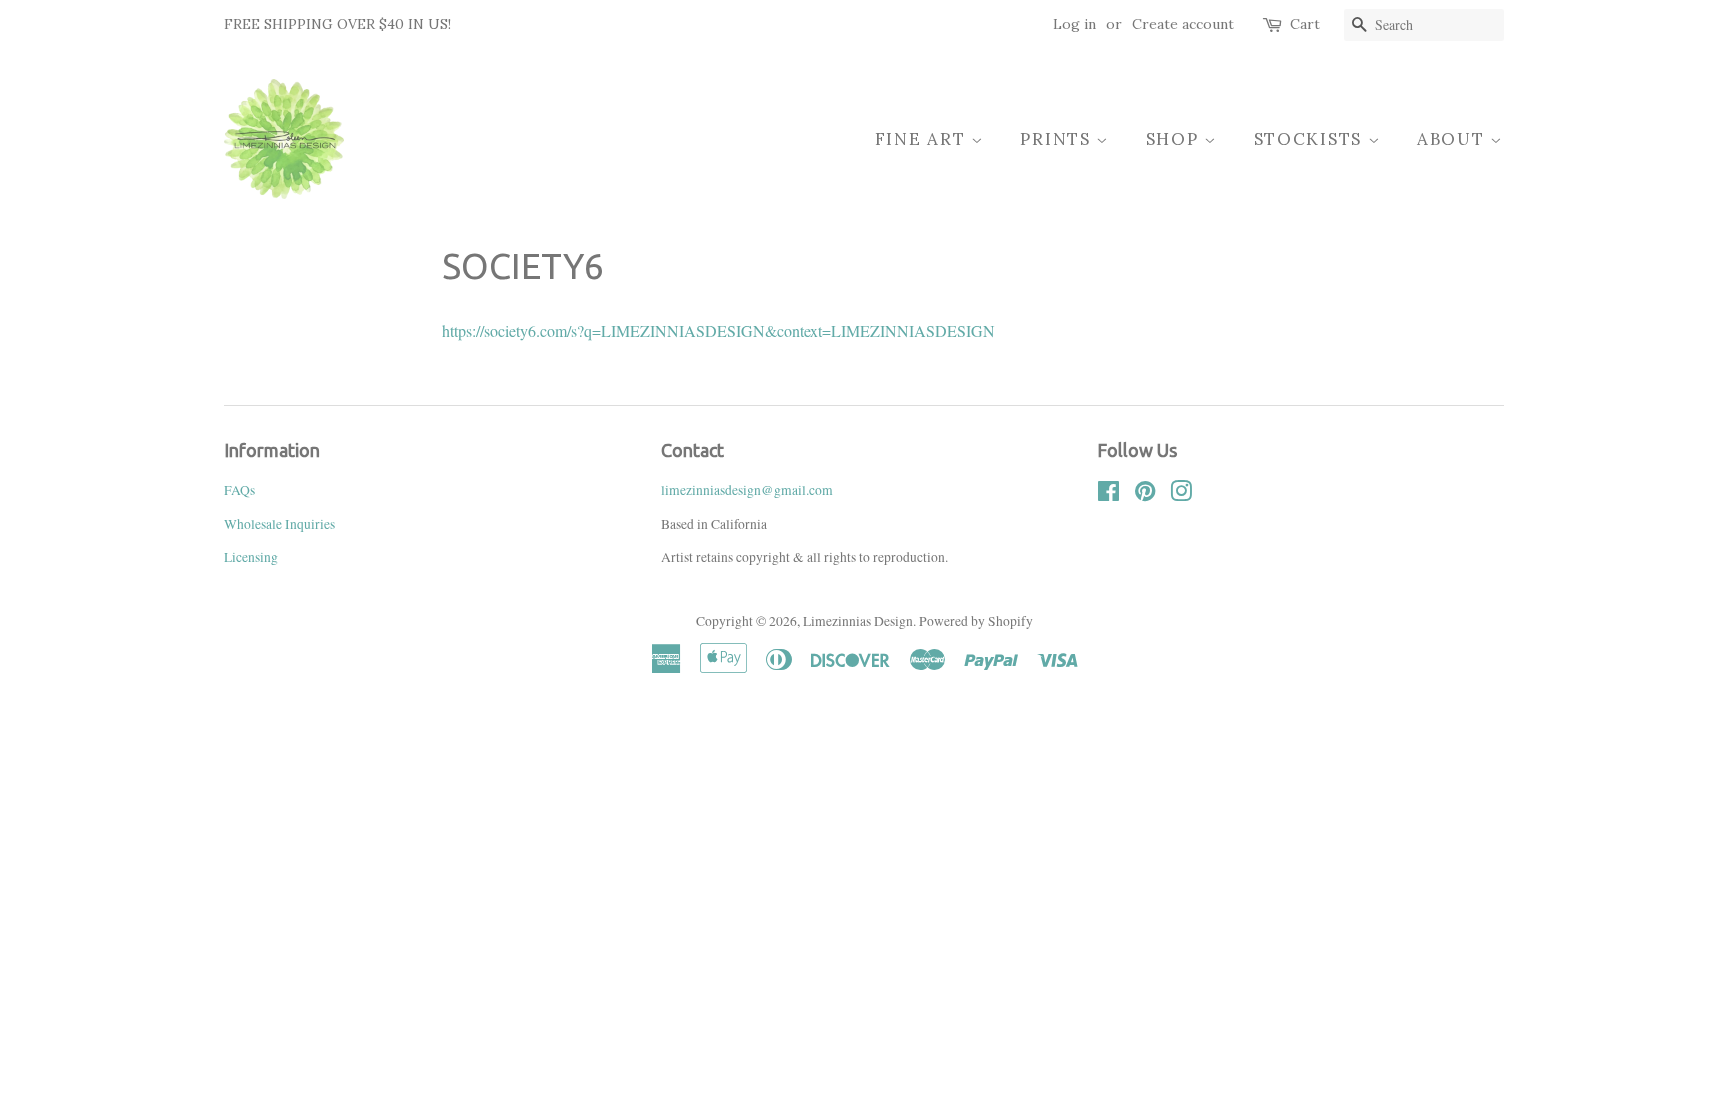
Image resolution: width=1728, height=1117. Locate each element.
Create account (1183, 24)
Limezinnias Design (858, 621)
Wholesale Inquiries (279, 524)
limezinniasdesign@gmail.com (747, 490)
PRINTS (1058, 139)
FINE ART (923, 139)
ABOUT (1453, 139)
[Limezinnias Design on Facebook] (1108, 495)
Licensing (251, 557)
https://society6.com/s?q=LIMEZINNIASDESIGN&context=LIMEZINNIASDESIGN (718, 330)
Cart (1305, 24)
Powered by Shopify (976, 621)
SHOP (1175, 139)
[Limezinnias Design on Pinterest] (1145, 495)
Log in (1074, 24)
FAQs (239, 490)
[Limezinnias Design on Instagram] (1181, 495)
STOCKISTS (1311, 139)
